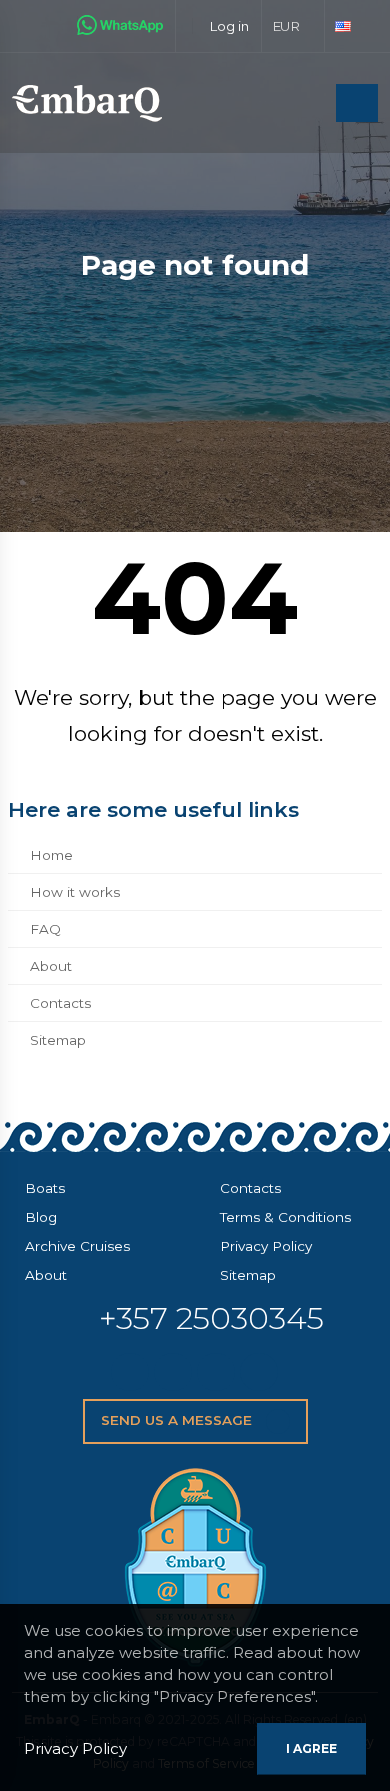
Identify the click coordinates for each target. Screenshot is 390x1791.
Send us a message (178, 1420)
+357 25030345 (211, 1318)
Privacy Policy (266, 1246)
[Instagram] (216, 1372)
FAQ (45, 929)
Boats (45, 1188)
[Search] (315, 104)
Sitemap (58, 1040)
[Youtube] (259, 1372)
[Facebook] (173, 1372)
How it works (75, 892)
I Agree (311, 1748)
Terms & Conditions (285, 1217)
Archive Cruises (77, 1246)
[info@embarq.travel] (130, 1372)
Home (51, 855)
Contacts (60, 1003)
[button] (293, 26)
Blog (41, 1217)
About (51, 966)
